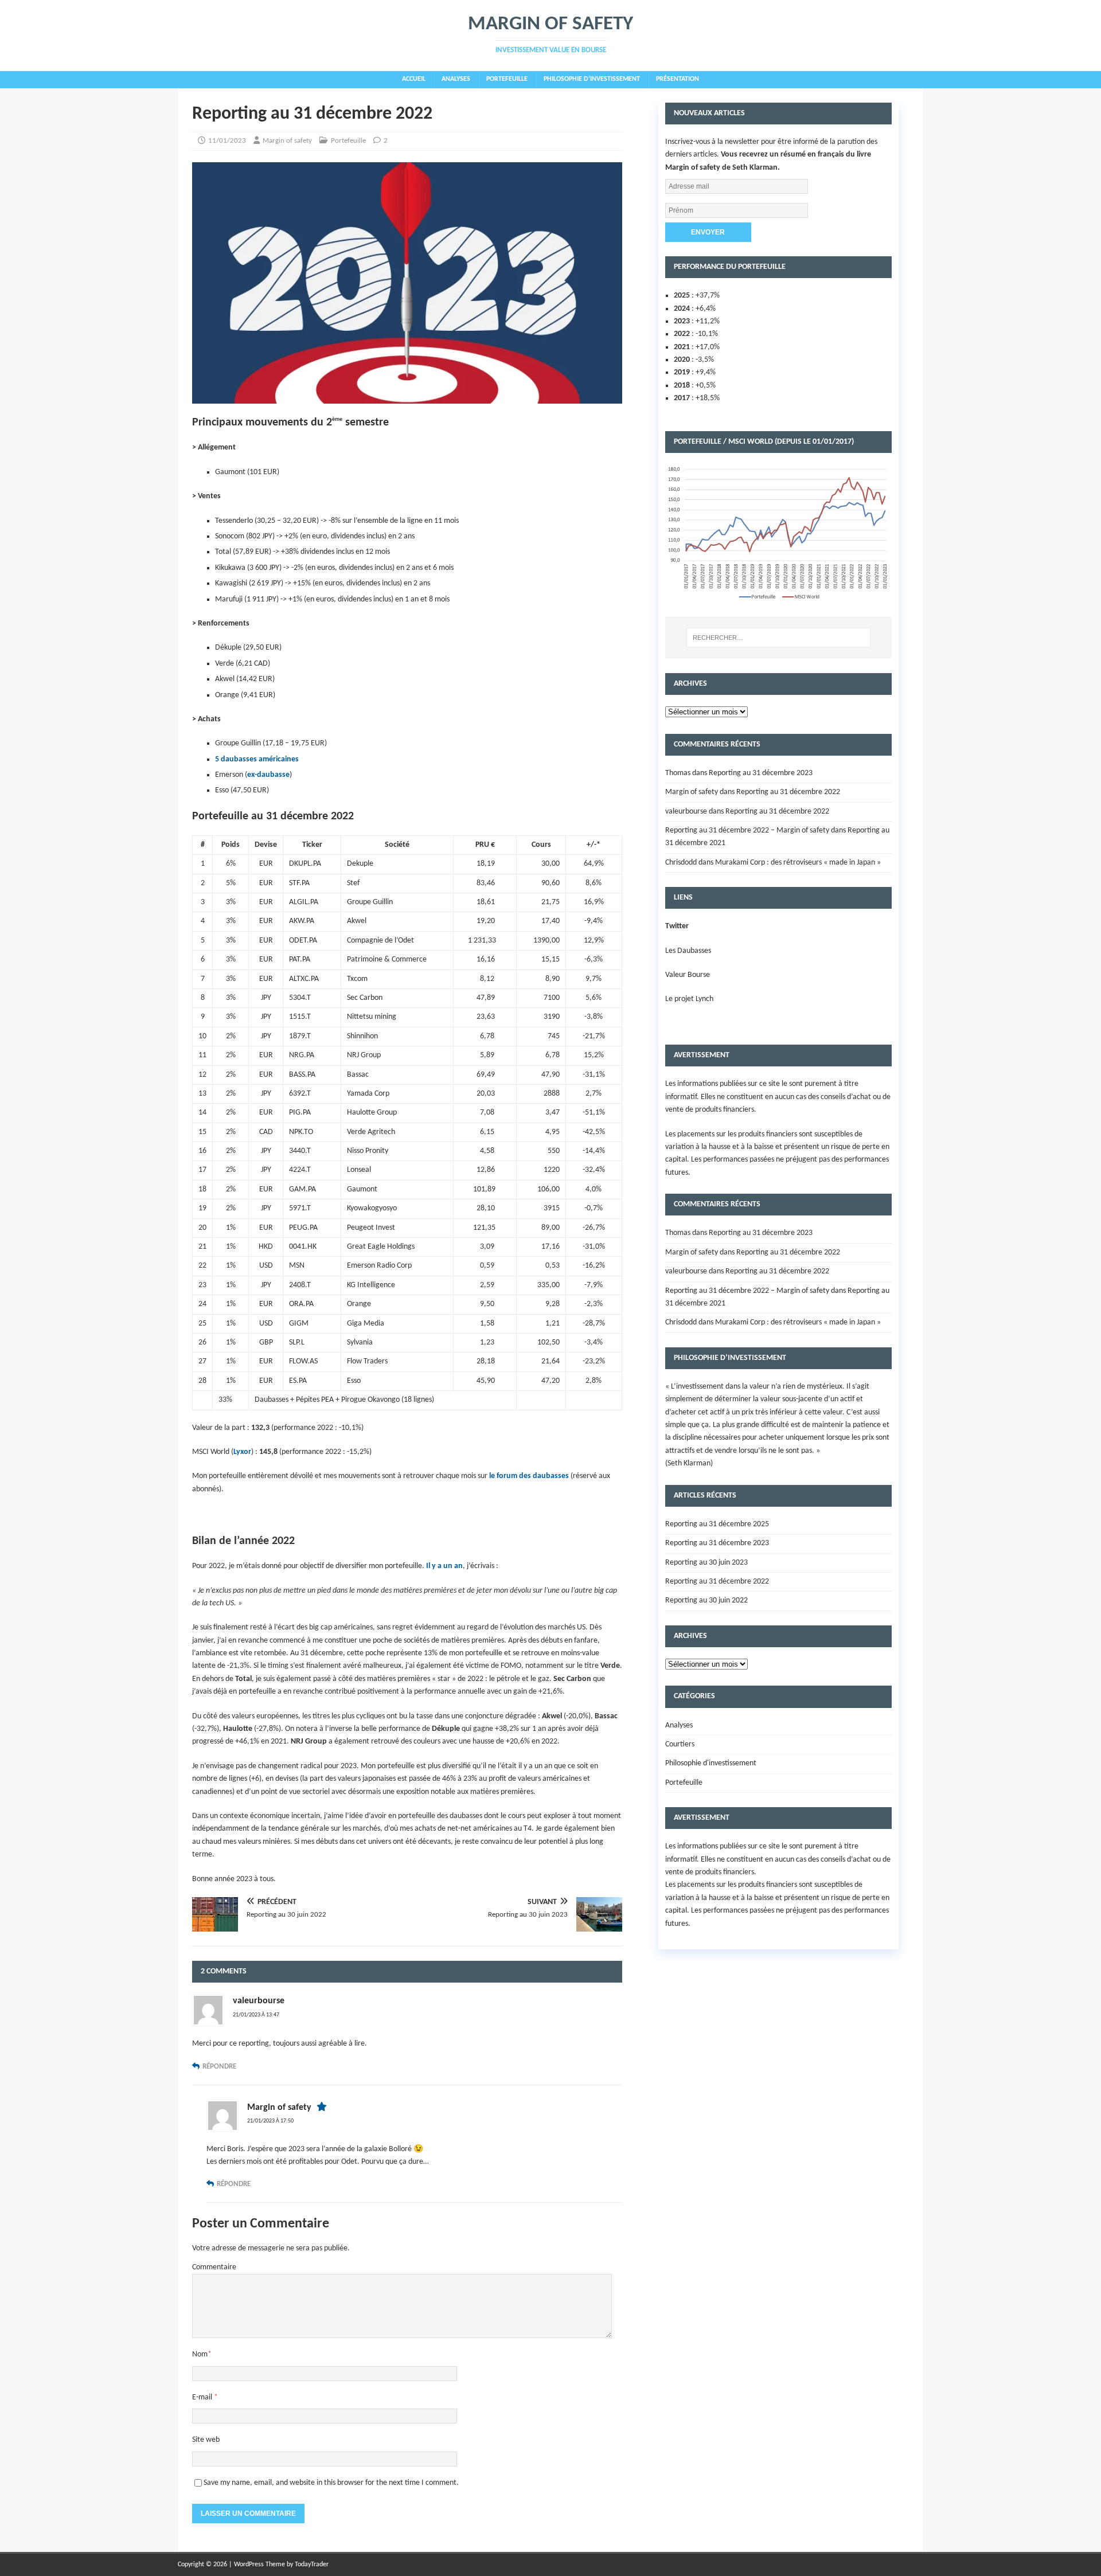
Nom (200, 2354)
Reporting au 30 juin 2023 (706, 1563)
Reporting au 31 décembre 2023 (761, 773)
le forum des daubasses (529, 1476)
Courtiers (680, 1744)
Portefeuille (507, 79)
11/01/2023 (227, 141)
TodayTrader (312, 2565)
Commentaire (214, 2267)
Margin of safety (287, 141)
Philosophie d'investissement (711, 1763)
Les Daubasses (688, 951)
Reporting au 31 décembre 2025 (717, 1524)
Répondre (219, 2067)
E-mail (203, 2397)
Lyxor (242, 1452)
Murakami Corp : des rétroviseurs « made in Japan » (798, 863)
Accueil (414, 79)
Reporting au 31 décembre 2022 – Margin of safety (747, 830)
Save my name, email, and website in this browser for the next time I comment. (331, 2483)
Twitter (677, 926)
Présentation (678, 79)
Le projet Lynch (689, 999)
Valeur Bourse (688, 975)
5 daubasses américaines (257, 759)
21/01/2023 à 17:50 (270, 2121)
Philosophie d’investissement (592, 79)
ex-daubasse (268, 775)
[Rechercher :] (778, 638)
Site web (206, 2440)
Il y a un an (444, 1566)
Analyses (456, 79)
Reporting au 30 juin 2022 (706, 1600)
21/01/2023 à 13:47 (256, 2015)
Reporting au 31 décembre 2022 (788, 792)
